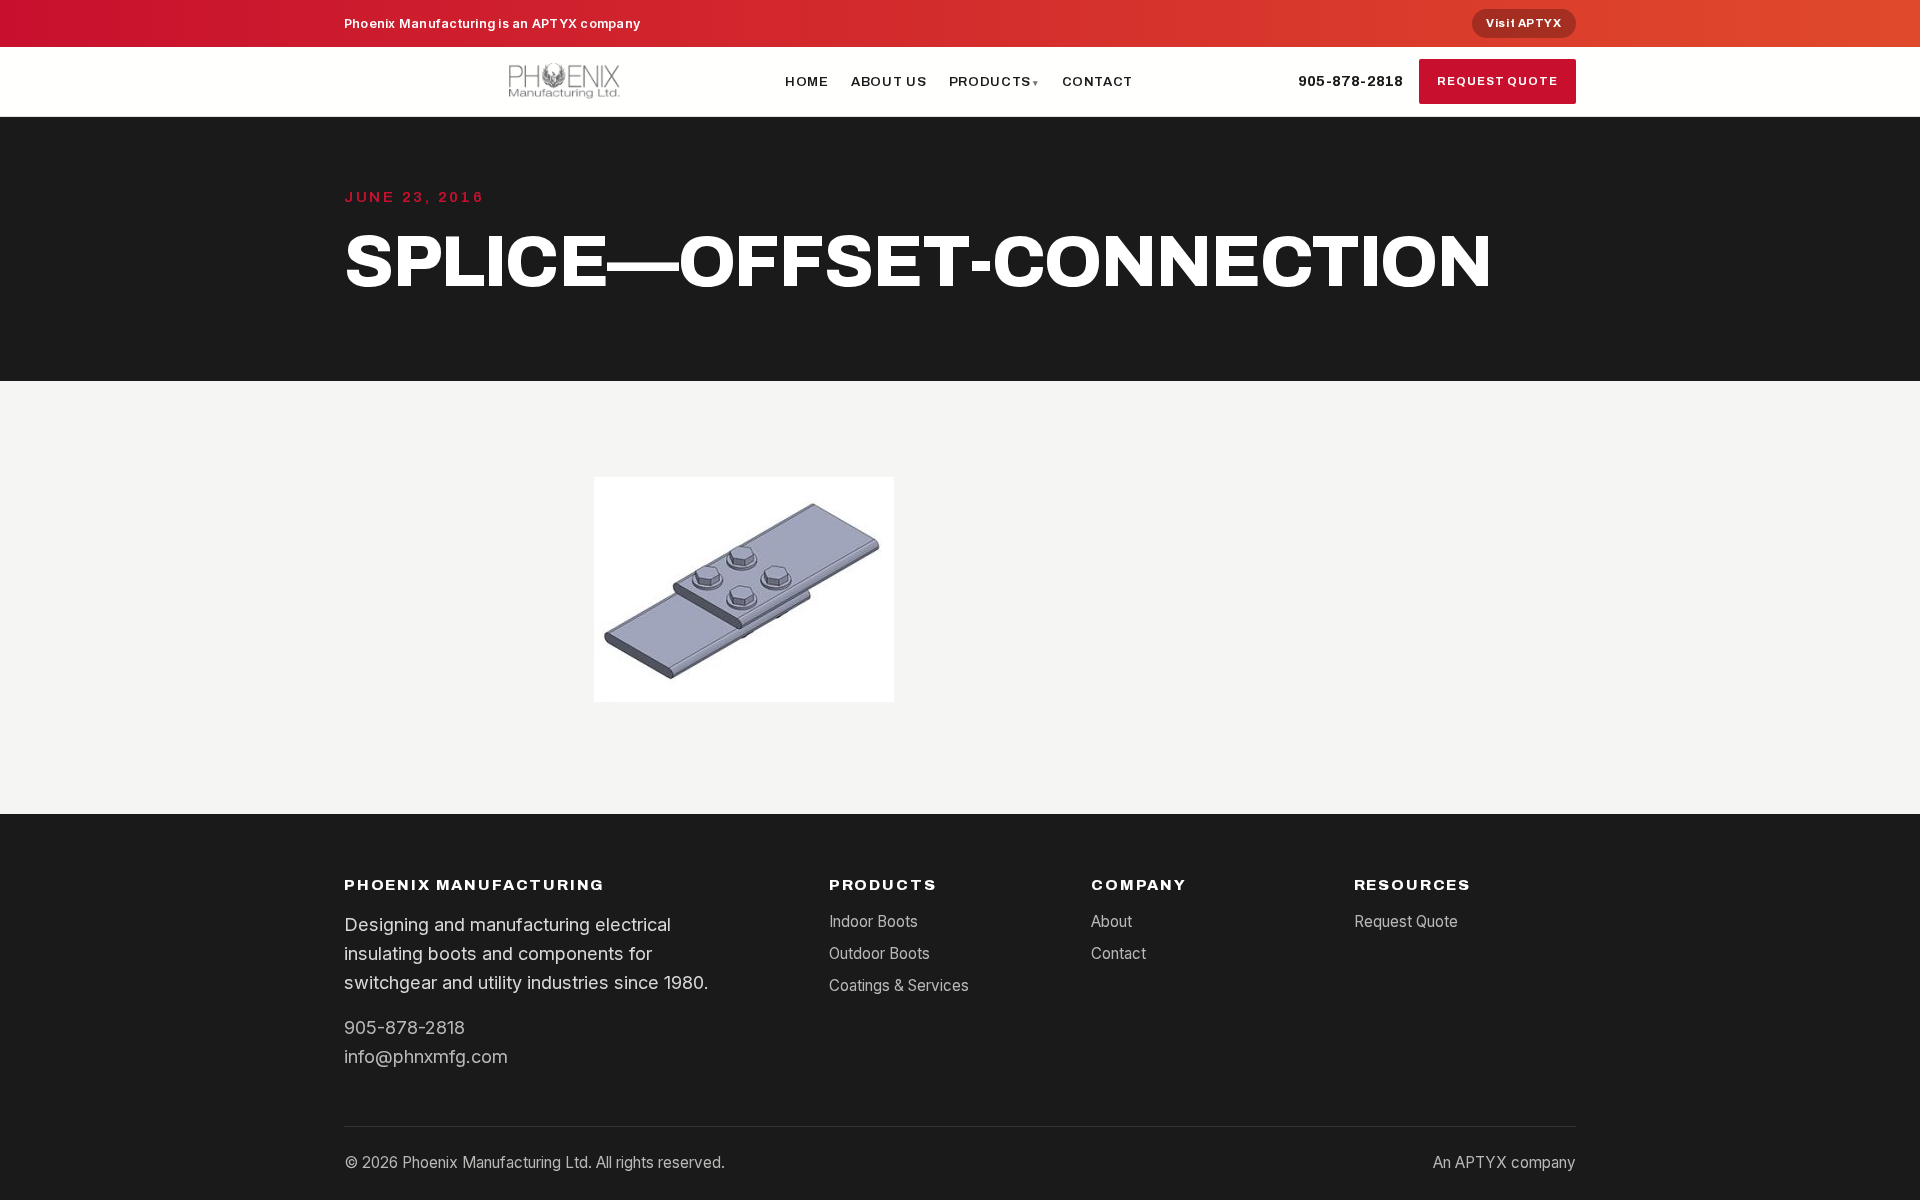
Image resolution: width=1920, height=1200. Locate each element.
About (1111, 921)
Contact (1098, 81)
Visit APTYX (1523, 23)
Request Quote (1497, 81)
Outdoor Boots (879, 953)
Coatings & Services (899, 985)
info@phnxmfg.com (426, 1056)
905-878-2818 (1350, 81)
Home (807, 81)
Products (990, 81)
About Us (888, 81)
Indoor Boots (873, 921)
